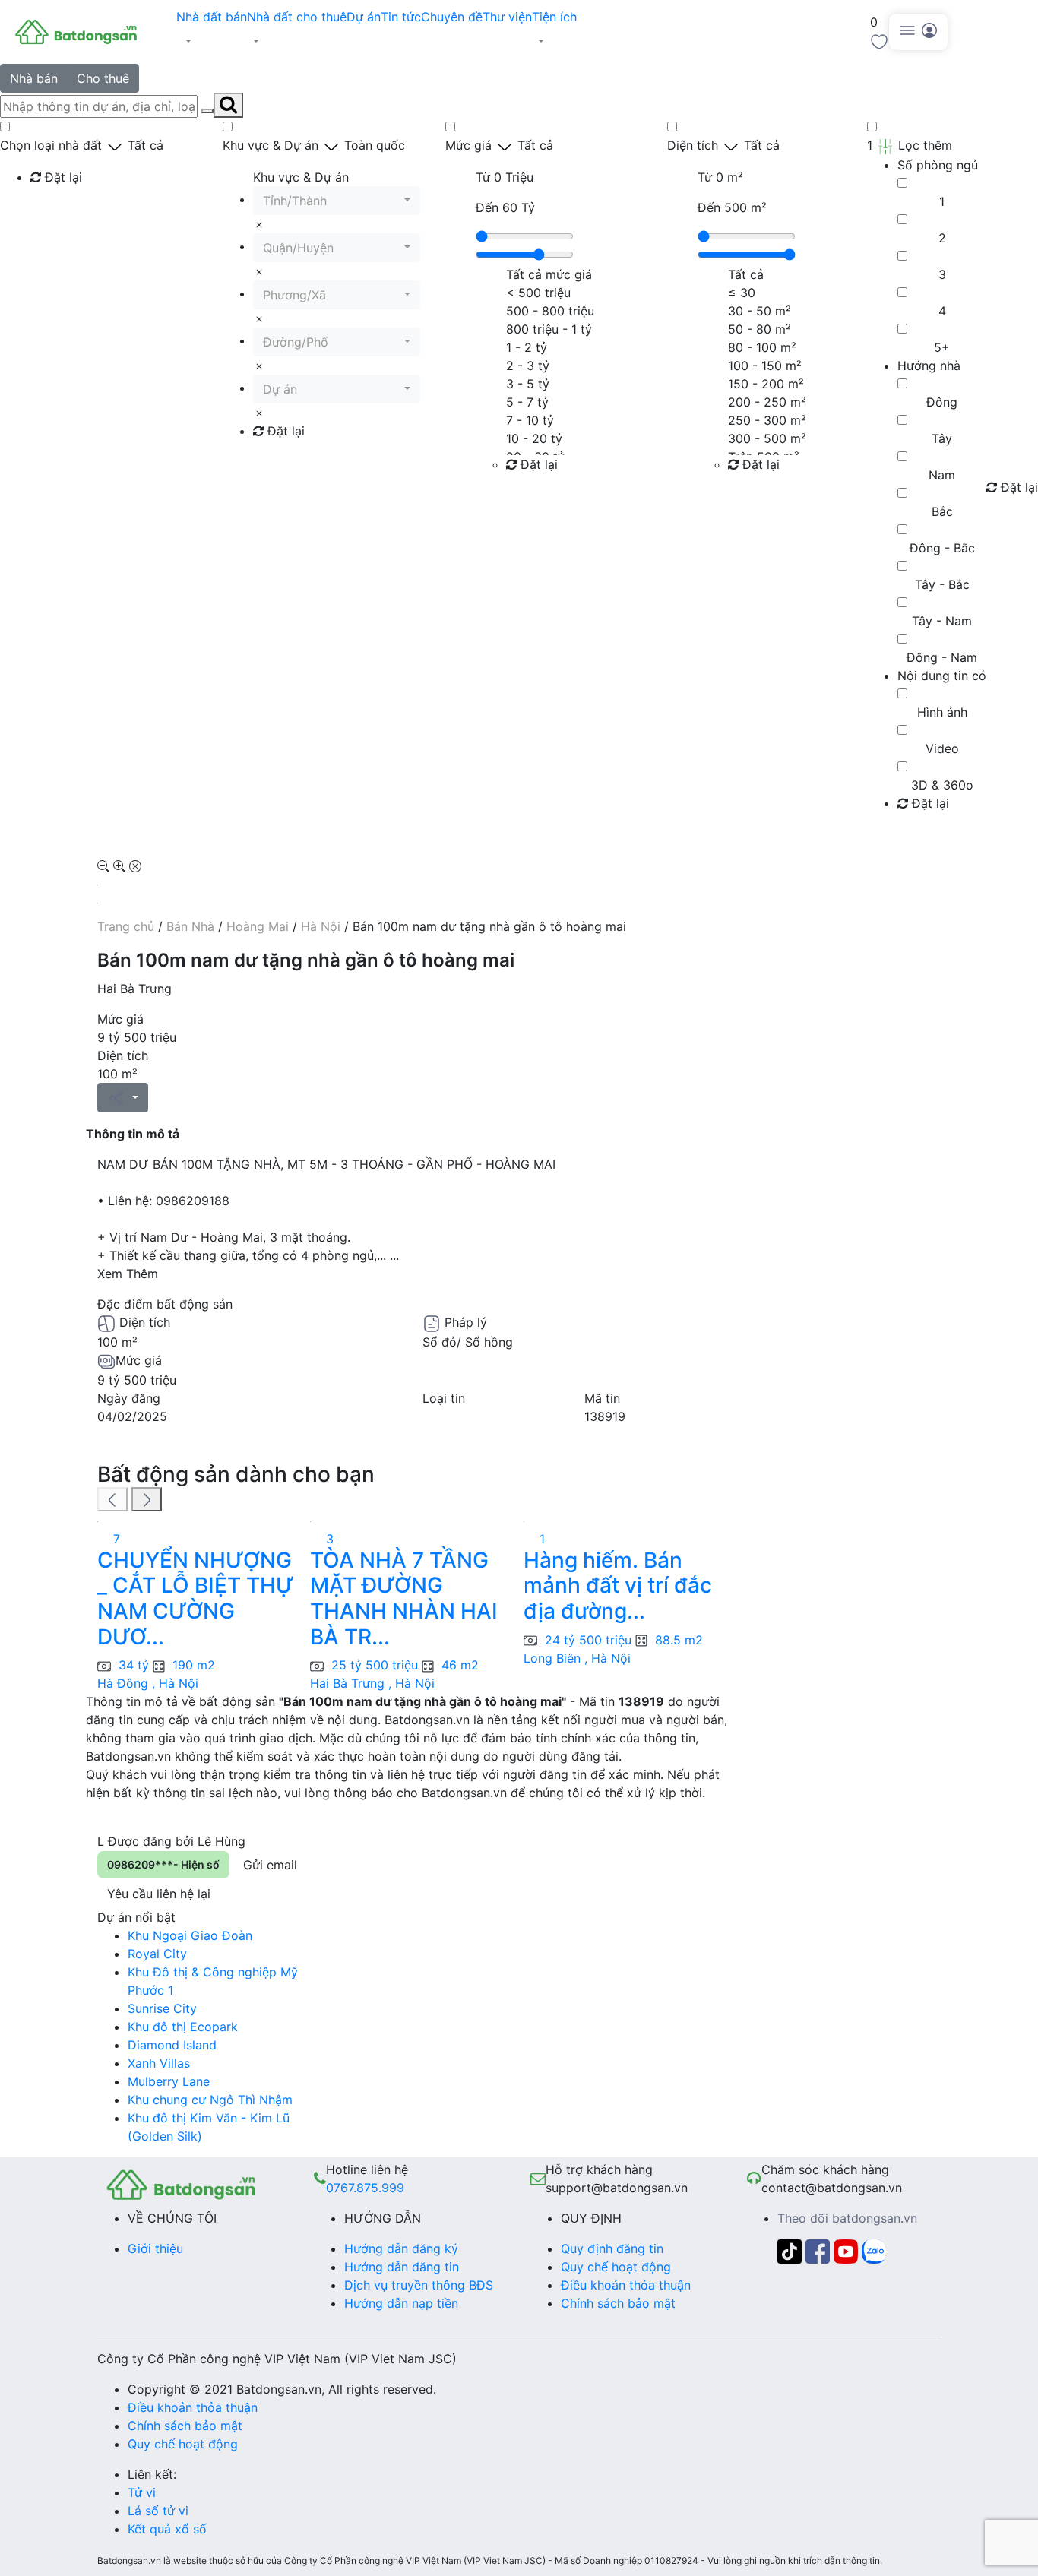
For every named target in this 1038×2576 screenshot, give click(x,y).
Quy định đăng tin (612, 2248)
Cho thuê (103, 78)
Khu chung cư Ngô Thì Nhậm (210, 2100)
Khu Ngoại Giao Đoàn (190, 1935)
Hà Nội (321, 926)
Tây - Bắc (942, 584)
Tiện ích (554, 17)
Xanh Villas (159, 2063)
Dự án (364, 17)
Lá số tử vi (158, 2511)
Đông (942, 402)
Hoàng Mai (258, 926)
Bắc (942, 511)
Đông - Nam (942, 657)
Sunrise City (162, 2008)
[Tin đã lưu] (879, 40)
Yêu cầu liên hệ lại (159, 1894)
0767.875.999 (365, 2188)
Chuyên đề (452, 17)
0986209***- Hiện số (163, 1864)
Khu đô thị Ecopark (183, 2027)
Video (942, 748)
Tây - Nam (942, 621)
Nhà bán (34, 78)
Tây (942, 438)
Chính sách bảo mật (618, 2303)
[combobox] (337, 201)
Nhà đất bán (212, 17)
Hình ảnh (942, 712)
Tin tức (401, 17)
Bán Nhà (190, 926)
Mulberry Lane (169, 2081)
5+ (942, 347)
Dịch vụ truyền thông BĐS (419, 2285)
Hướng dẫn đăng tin (402, 2267)
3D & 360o (942, 785)
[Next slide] (147, 1499)
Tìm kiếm (61, 208)
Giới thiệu (155, 2248)
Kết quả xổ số (167, 2529)
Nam (942, 475)
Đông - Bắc (942, 548)
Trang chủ (126, 926)
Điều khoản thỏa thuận (626, 2285)
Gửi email (270, 1865)
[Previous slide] (112, 1499)
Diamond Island (172, 2045)
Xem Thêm (128, 1274)
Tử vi (142, 2492)
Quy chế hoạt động (616, 2267)
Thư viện (507, 17)
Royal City (157, 1954)
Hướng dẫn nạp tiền (401, 2303)
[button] (212, 41)
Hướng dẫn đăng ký (401, 2248)
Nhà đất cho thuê (297, 17)
